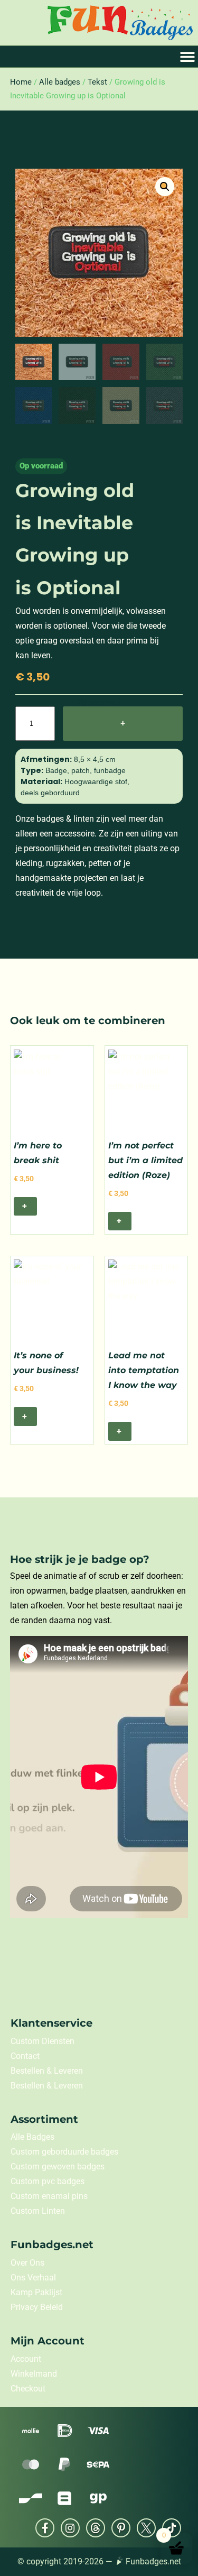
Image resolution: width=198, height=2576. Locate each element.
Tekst (97, 82)
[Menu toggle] (187, 57)
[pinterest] (121, 2528)
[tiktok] (172, 2528)
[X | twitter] (146, 2528)
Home (21, 82)
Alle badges (60, 82)
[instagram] (70, 2528)
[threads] (96, 2528)
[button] (165, 187)
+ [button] (25, 1206)
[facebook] (45, 2528)
